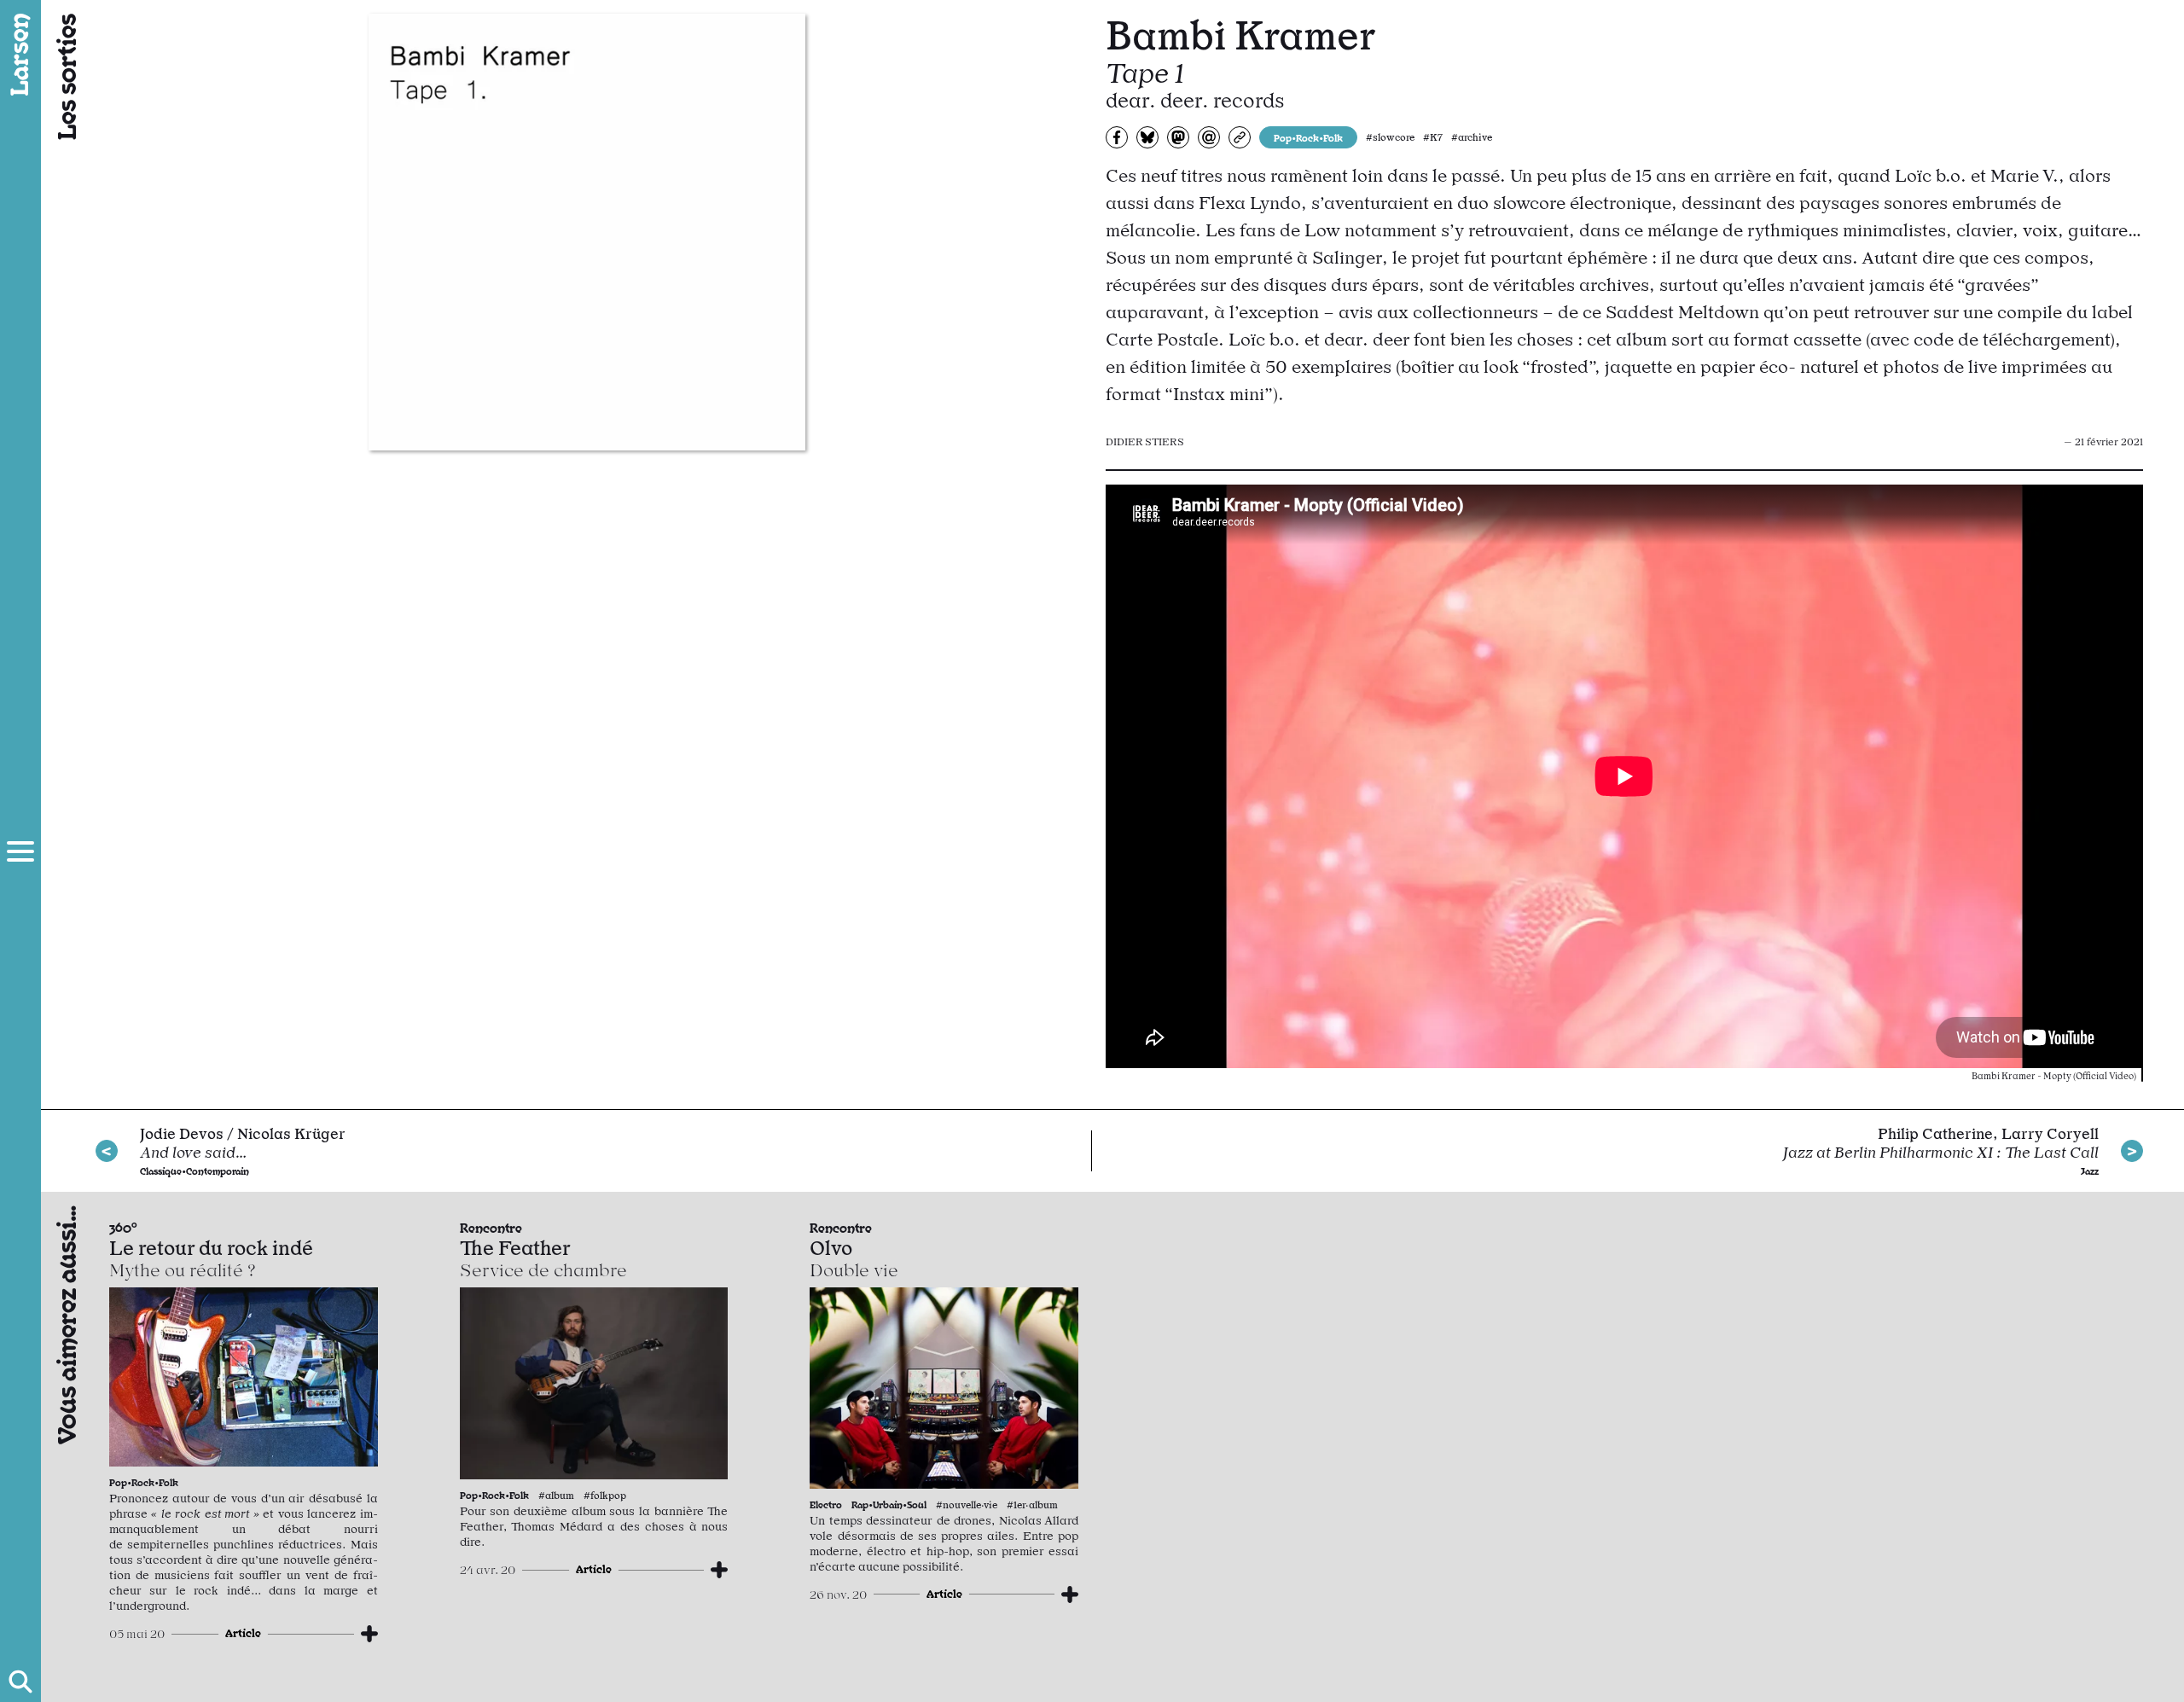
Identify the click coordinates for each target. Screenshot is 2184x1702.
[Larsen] (20, 55)
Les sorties (65, 77)
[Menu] (20, 851)
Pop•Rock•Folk (1308, 137)
